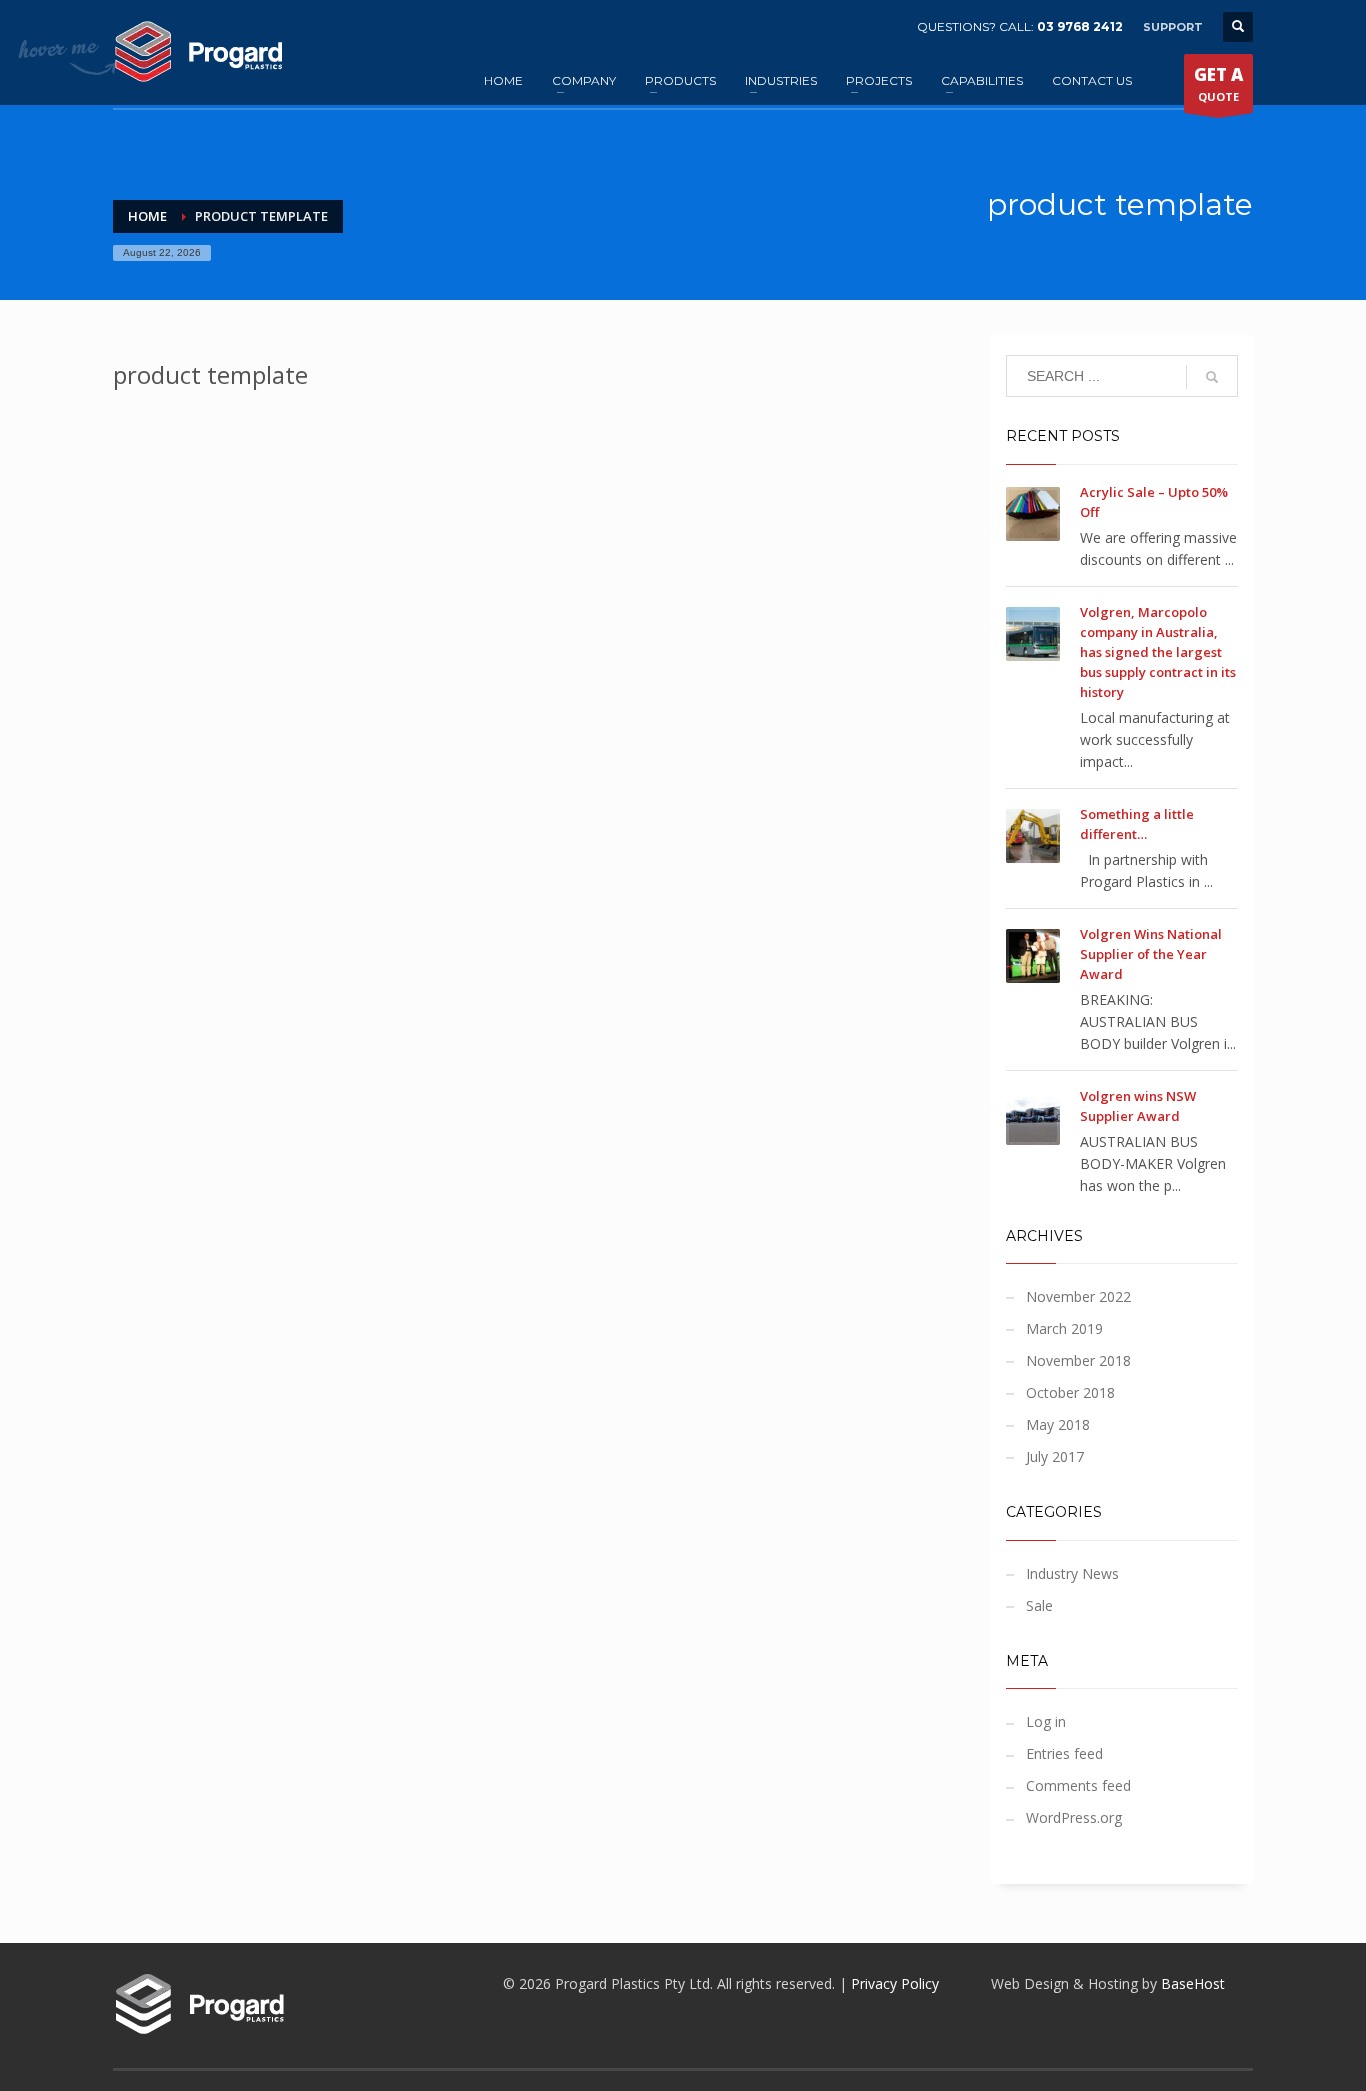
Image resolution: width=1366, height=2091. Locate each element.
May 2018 (1058, 1424)
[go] (1212, 377)
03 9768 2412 (1080, 26)
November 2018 (1078, 1360)
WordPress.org (1074, 1817)
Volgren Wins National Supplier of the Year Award (1151, 954)
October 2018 (1070, 1392)
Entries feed (1064, 1753)
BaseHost (1193, 1983)
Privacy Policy (895, 1983)
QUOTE (1218, 83)
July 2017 (1055, 1456)
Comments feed (1078, 1785)
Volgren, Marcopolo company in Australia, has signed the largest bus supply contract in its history (1158, 652)
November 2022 (1078, 1296)
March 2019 (1064, 1328)
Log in (1046, 1721)
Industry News (1072, 1573)
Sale (1039, 1605)
